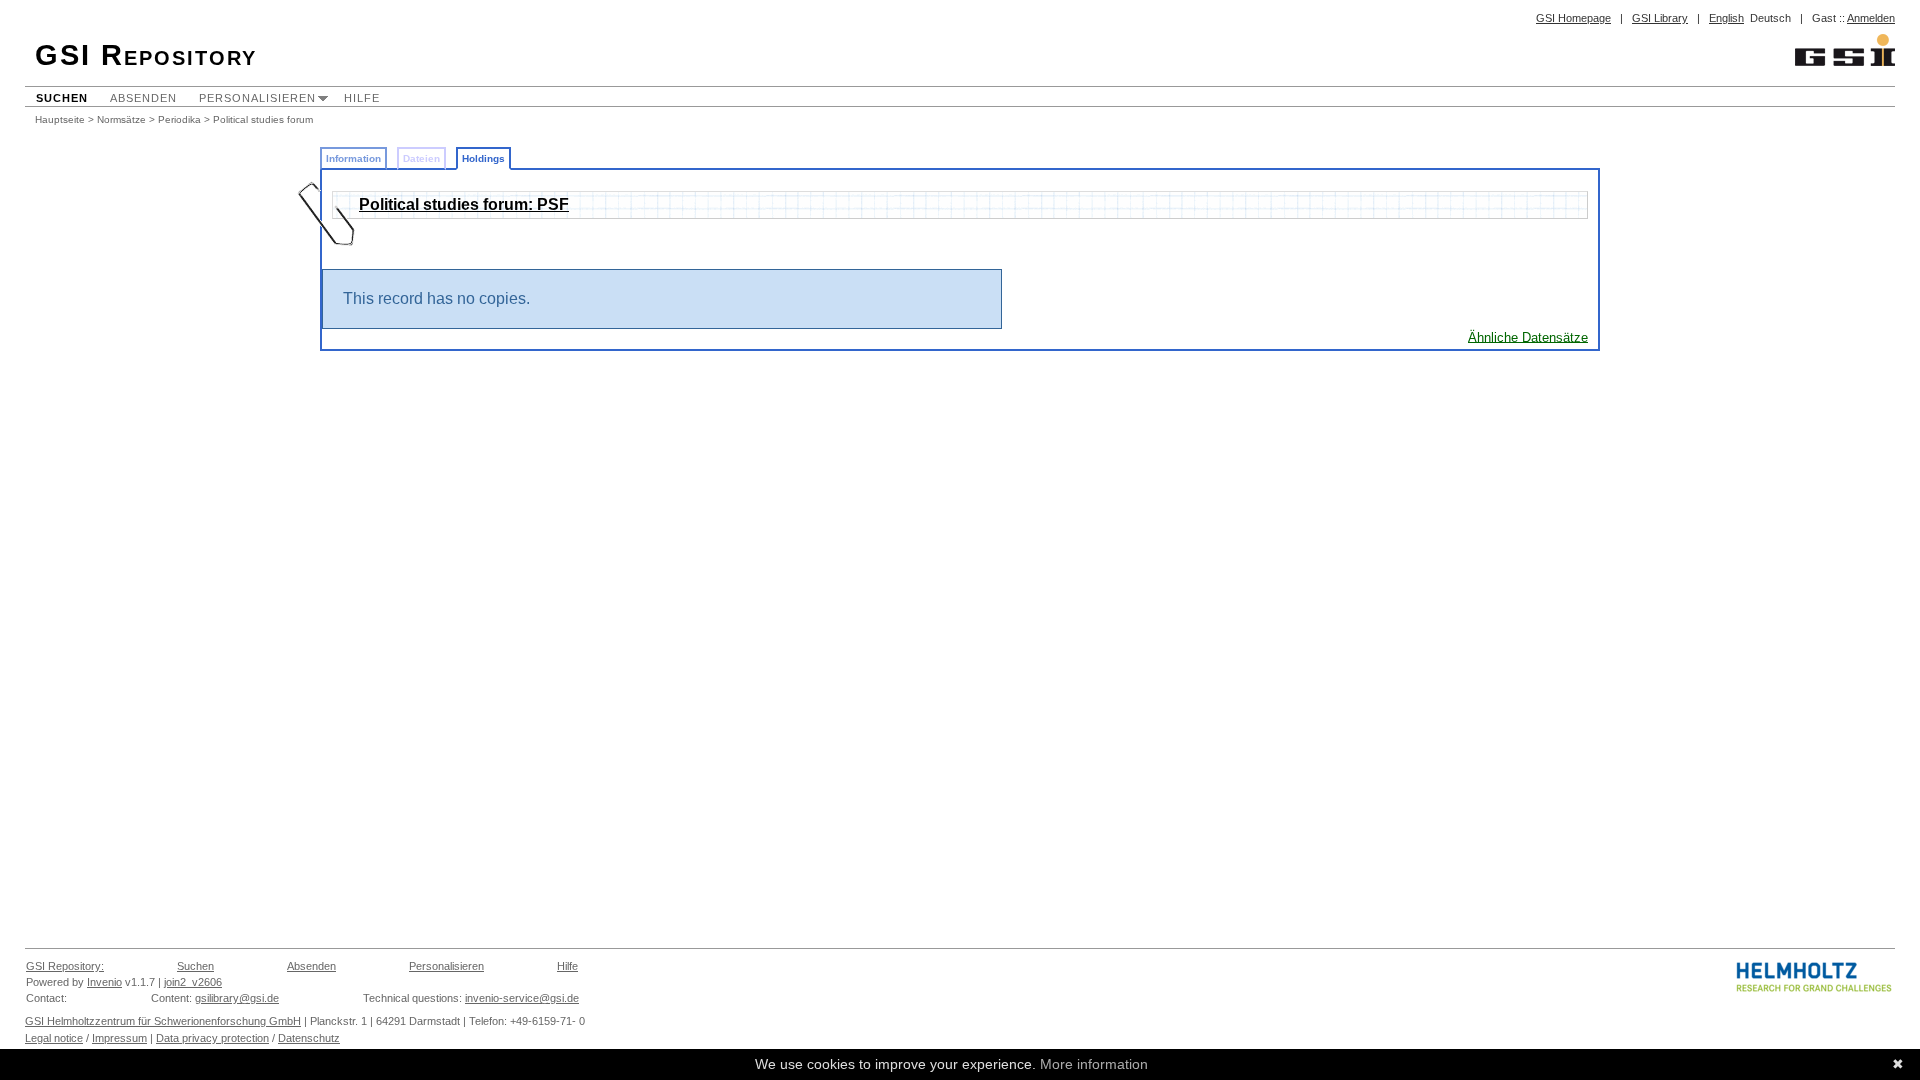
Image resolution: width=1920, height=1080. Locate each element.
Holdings (483, 158)
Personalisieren (257, 98)
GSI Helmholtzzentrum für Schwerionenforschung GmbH (163, 1021)
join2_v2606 (193, 982)
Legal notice (54, 1038)
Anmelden (1871, 18)
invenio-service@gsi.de (522, 998)
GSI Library (1660, 18)
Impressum (119, 1038)
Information (353, 158)
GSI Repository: (65, 966)
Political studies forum (263, 119)
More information (1094, 1064)
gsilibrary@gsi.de (237, 998)
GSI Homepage (1573, 18)
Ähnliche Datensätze (1528, 336)
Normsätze (121, 119)
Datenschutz (309, 1038)
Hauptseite (60, 119)
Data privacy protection (212, 1038)
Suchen (62, 98)
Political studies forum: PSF (464, 204)
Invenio (104, 982)
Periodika (179, 119)
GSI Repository (146, 55)
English (1726, 18)
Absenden (143, 98)
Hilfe (362, 98)
